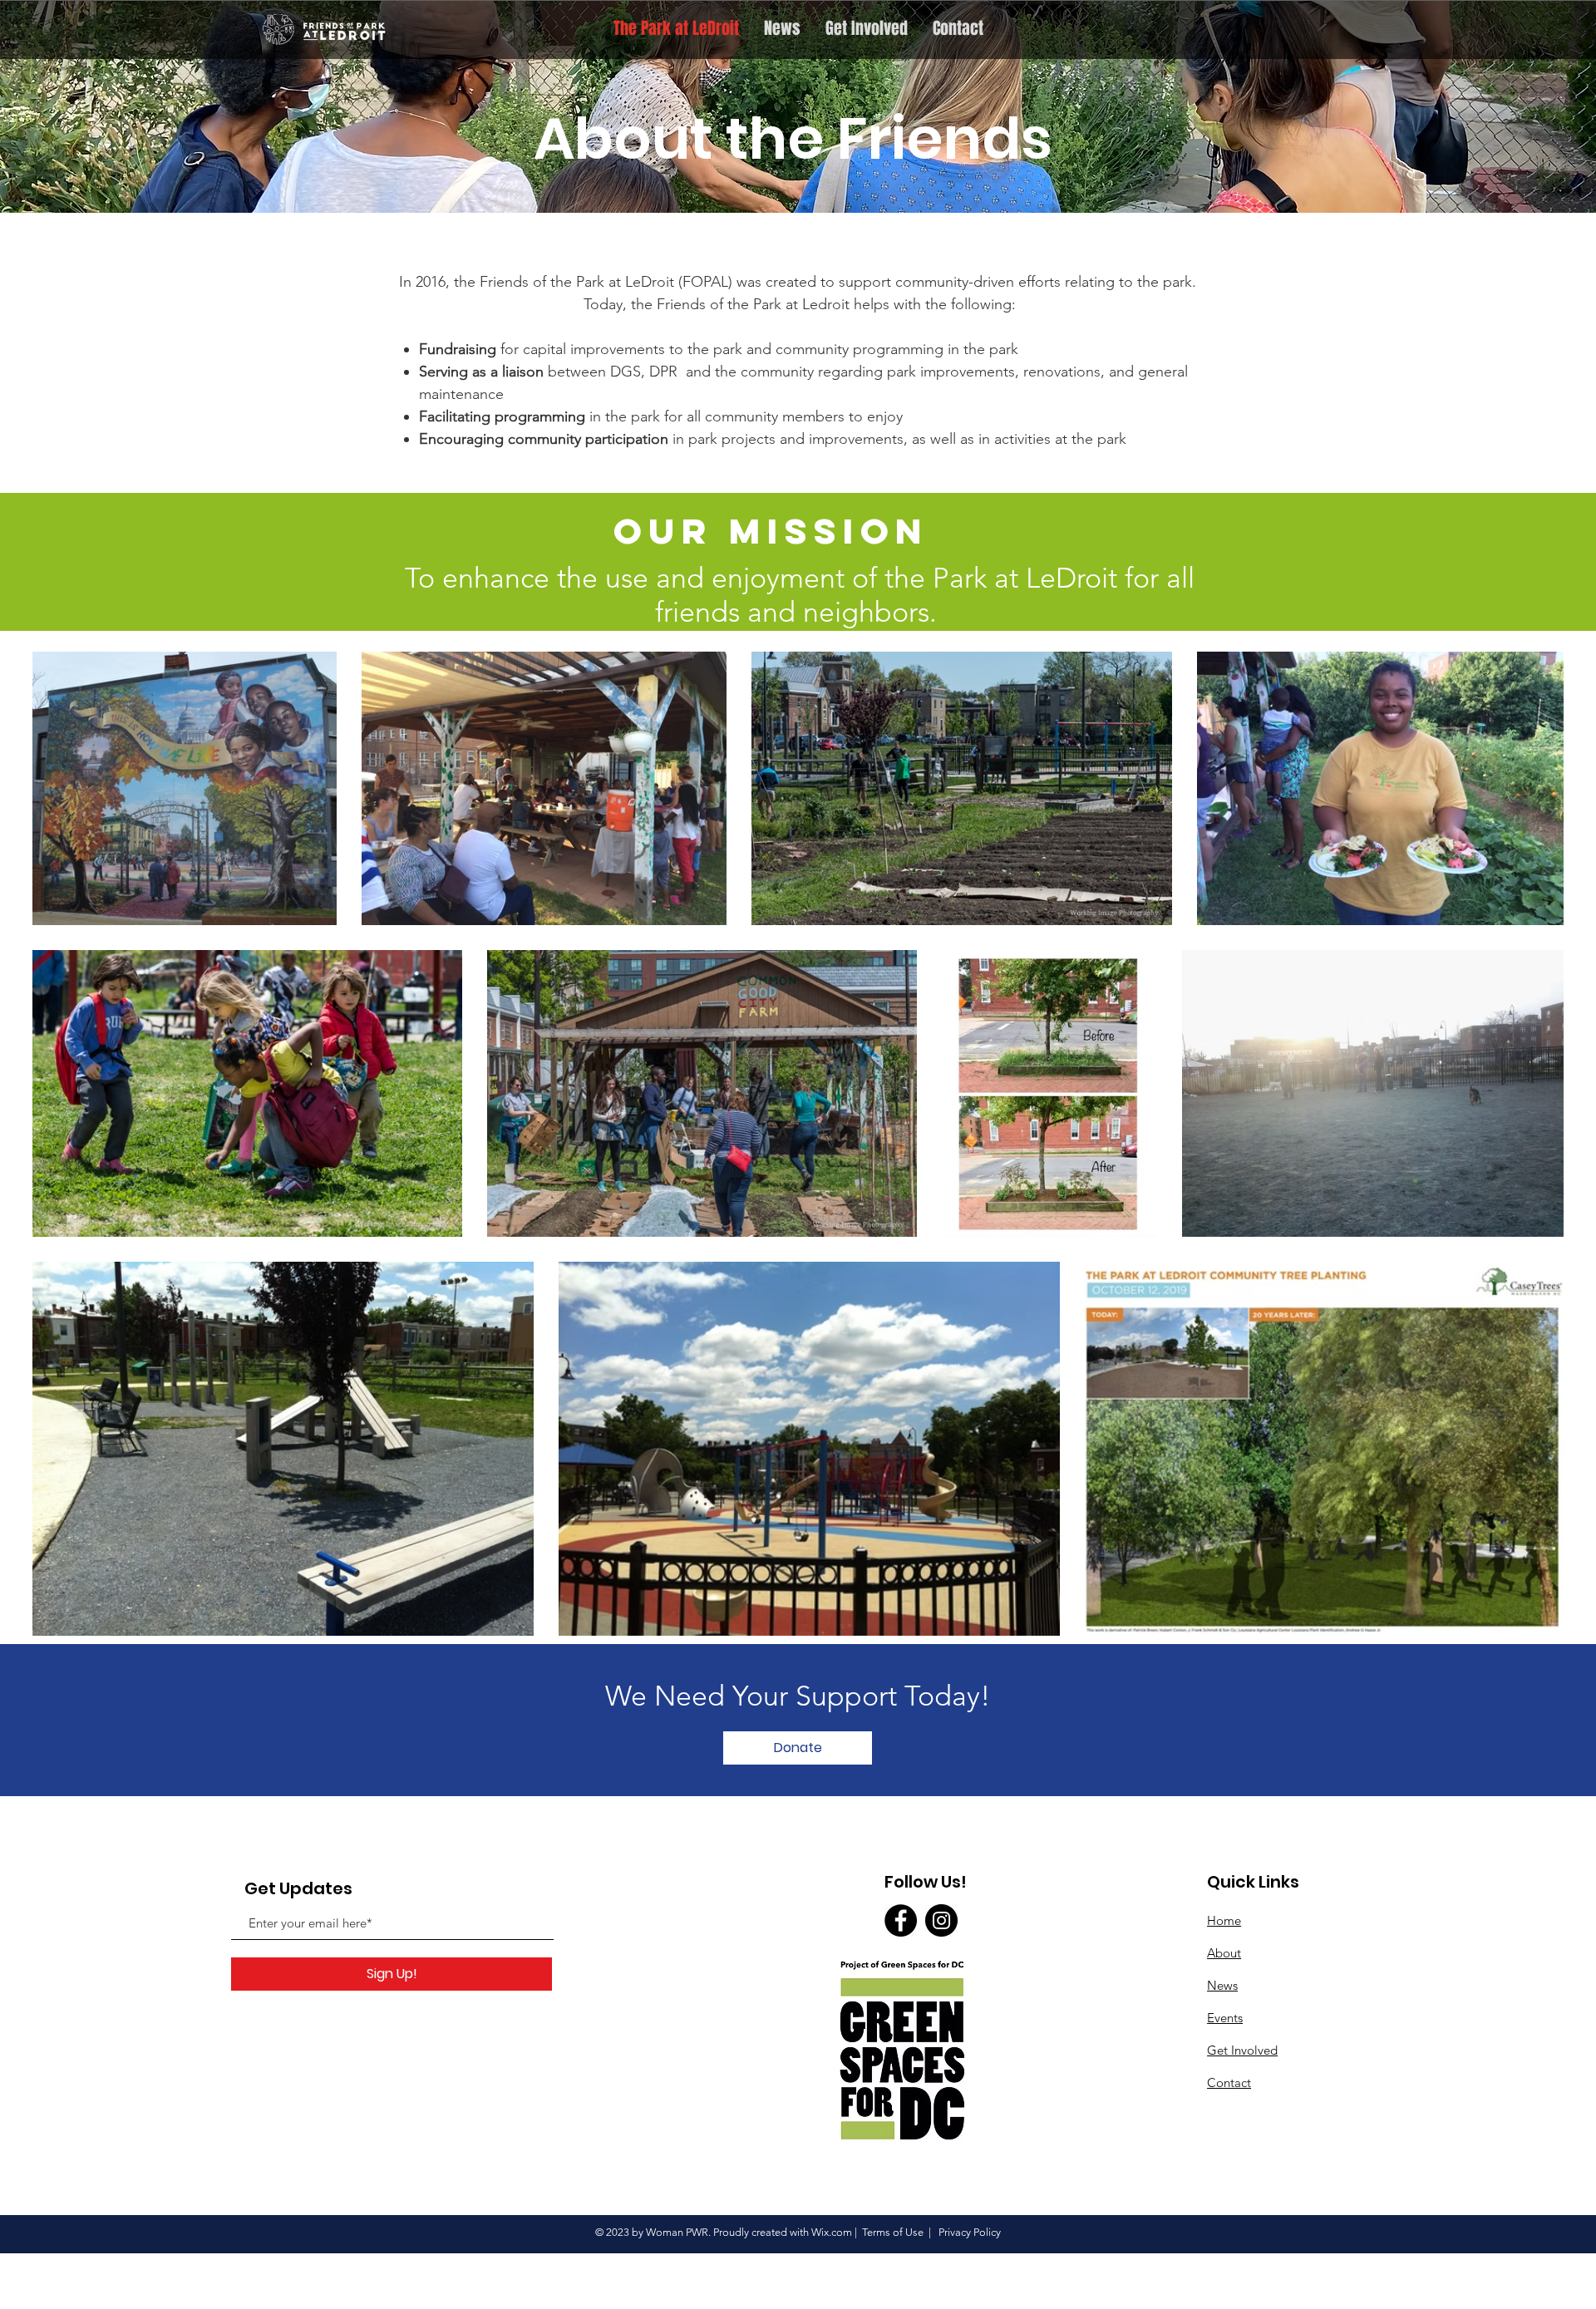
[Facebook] (901, 1920)
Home (1224, 1920)
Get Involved (1242, 2050)
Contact (1229, 2083)
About (1224, 1953)
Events (1225, 2018)
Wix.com (832, 2232)
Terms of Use (893, 2232)
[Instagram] (941, 1920)
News (1222, 1985)
